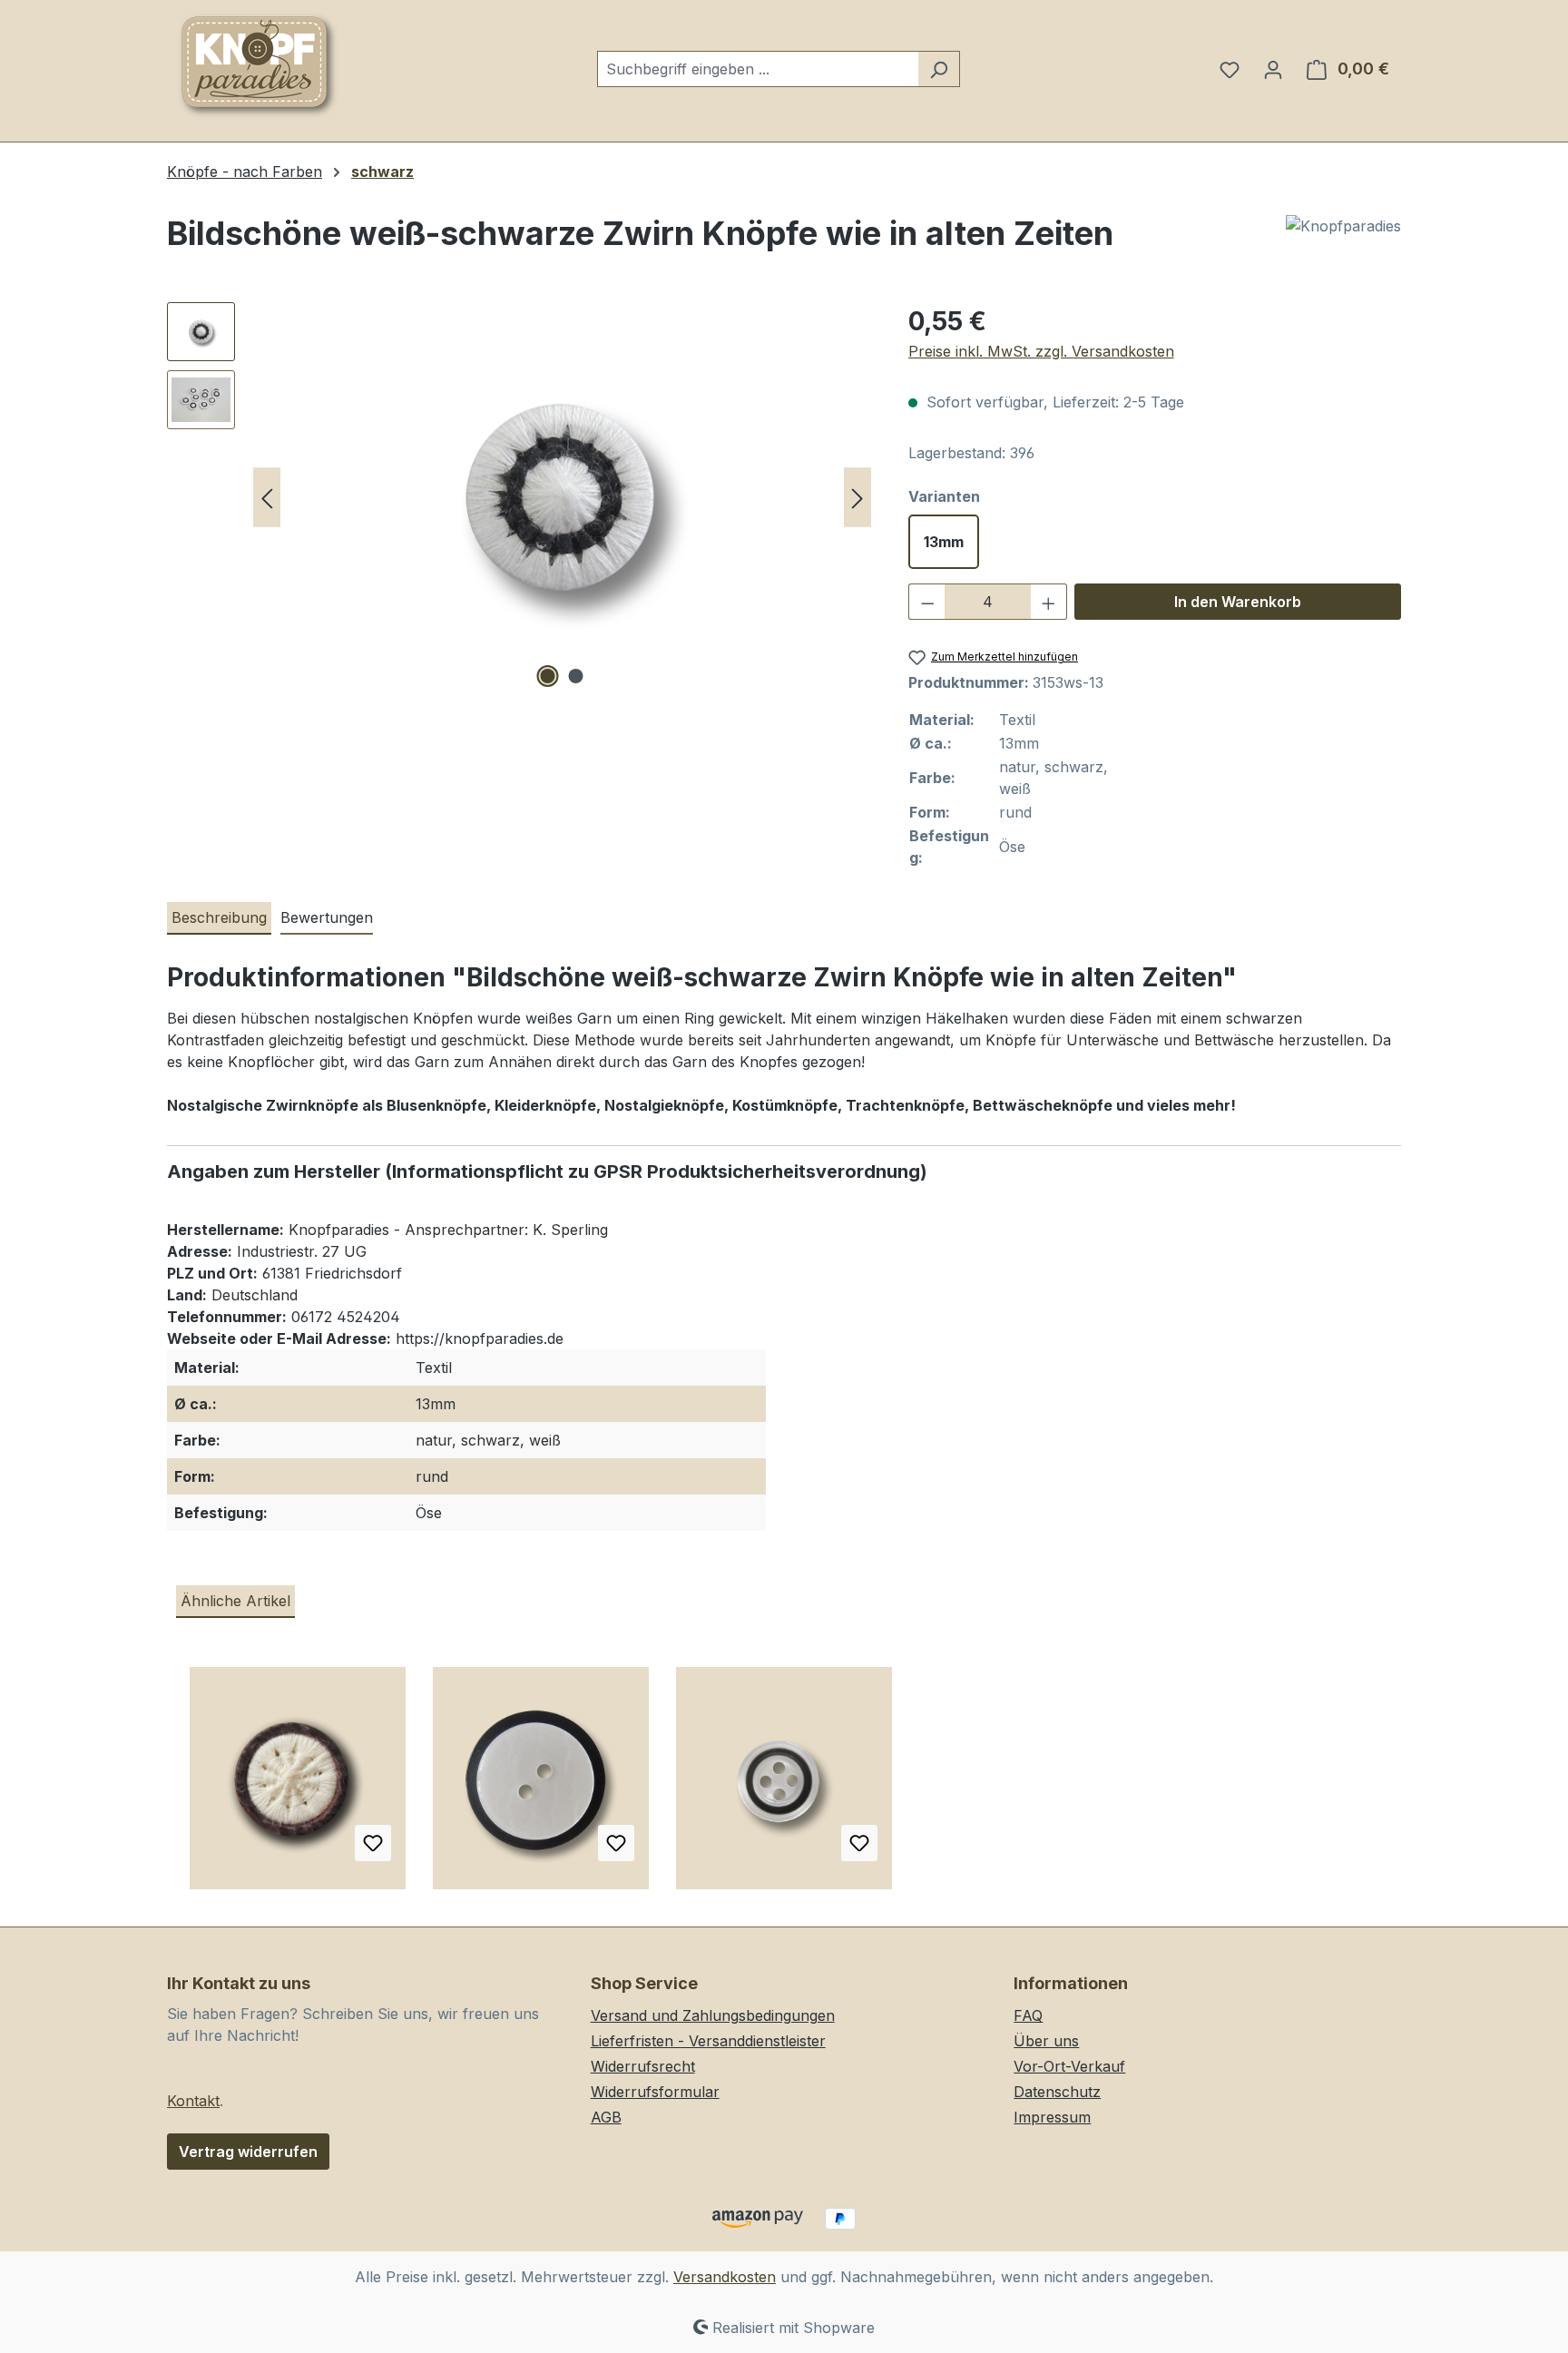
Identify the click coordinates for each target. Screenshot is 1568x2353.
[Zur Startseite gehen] (258, 65)
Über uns (1046, 2041)
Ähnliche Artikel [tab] (235, 1601)
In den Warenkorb (1238, 602)
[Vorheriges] (267, 498)
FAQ (1028, 2015)
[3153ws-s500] (562, 497)
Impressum (1052, 2117)
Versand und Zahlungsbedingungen (713, 2015)
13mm (944, 542)
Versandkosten (725, 2277)
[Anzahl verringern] (927, 602)
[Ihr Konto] (1273, 69)
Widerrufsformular (655, 2092)
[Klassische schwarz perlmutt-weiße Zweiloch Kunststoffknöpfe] (541, 1785)
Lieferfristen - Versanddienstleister (708, 2041)
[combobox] (758, 69)
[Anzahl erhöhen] (1049, 602)
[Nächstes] (857, 498)
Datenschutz (1057, 2092)
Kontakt (193, 2101)
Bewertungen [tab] (327, 917)
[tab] (219, 918)
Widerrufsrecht (643, 2066)
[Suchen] (939, 69)
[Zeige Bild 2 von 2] (576, 676)
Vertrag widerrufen (248, 2152)
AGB (606, 2117)
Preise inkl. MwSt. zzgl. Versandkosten (1041, 351)
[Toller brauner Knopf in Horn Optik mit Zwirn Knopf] (298, 1785)
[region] (519, 497)
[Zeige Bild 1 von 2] (548, 676)
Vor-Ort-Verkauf (1069, 2066)
